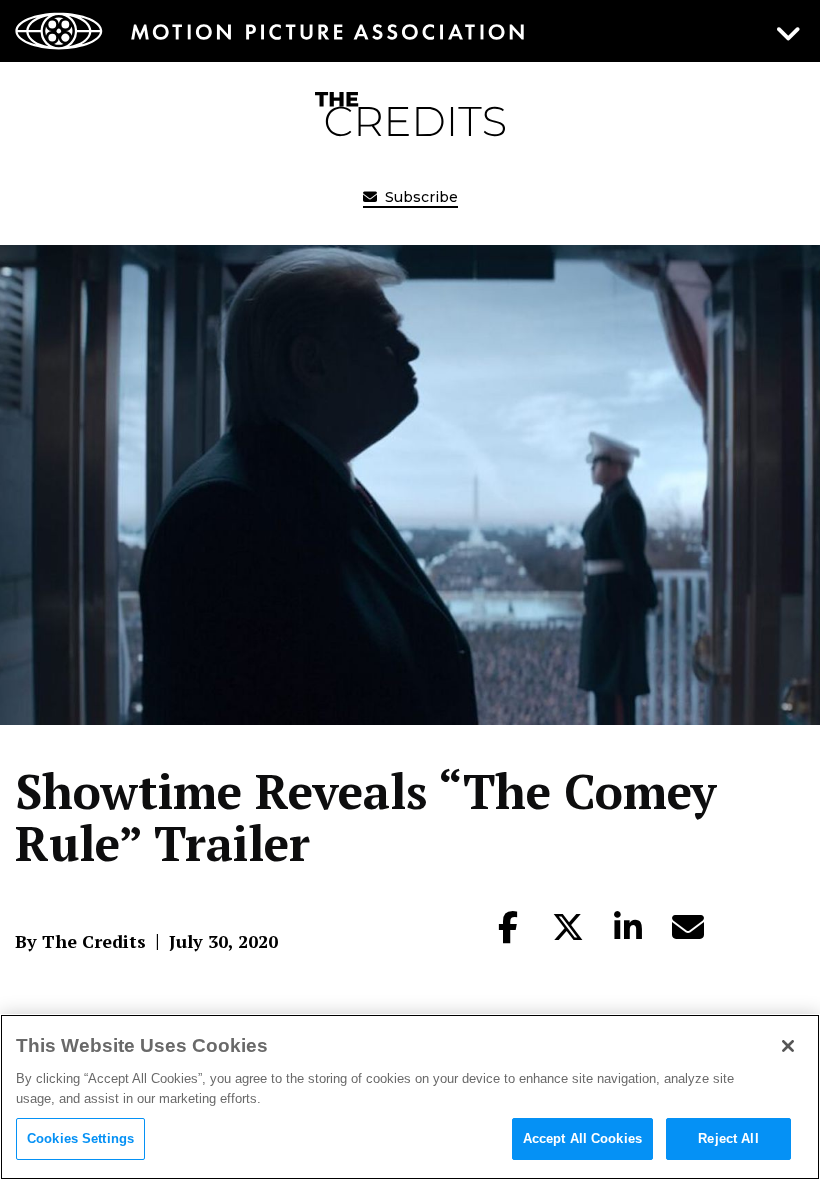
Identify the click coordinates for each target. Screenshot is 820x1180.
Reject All (728, 1138)
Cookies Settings (80, 1138)
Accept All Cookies (582, 1138)
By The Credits (80, 941)
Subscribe (419, 197)
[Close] (788, 1046)
